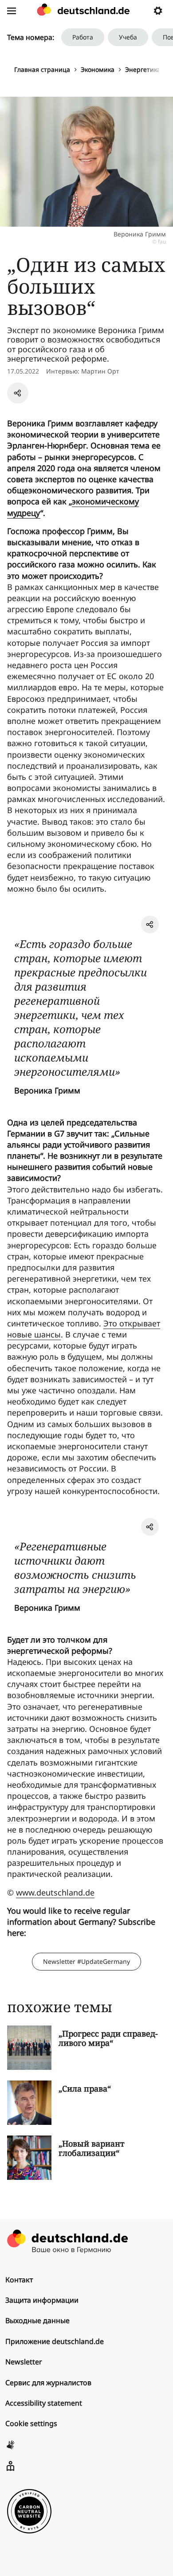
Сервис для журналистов (48, 2383)
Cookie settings (31, 2423)
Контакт (19, 2280)
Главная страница (42, 69)
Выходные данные (37, 2320)
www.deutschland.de (55, 1892)
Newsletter (24, 2362)
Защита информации (42, 2300)
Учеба (128, 37)
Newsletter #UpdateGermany (86, 1961)
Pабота (83, 37)
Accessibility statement (44, 2403)
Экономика (98, 69)
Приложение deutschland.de (55, 2341)
